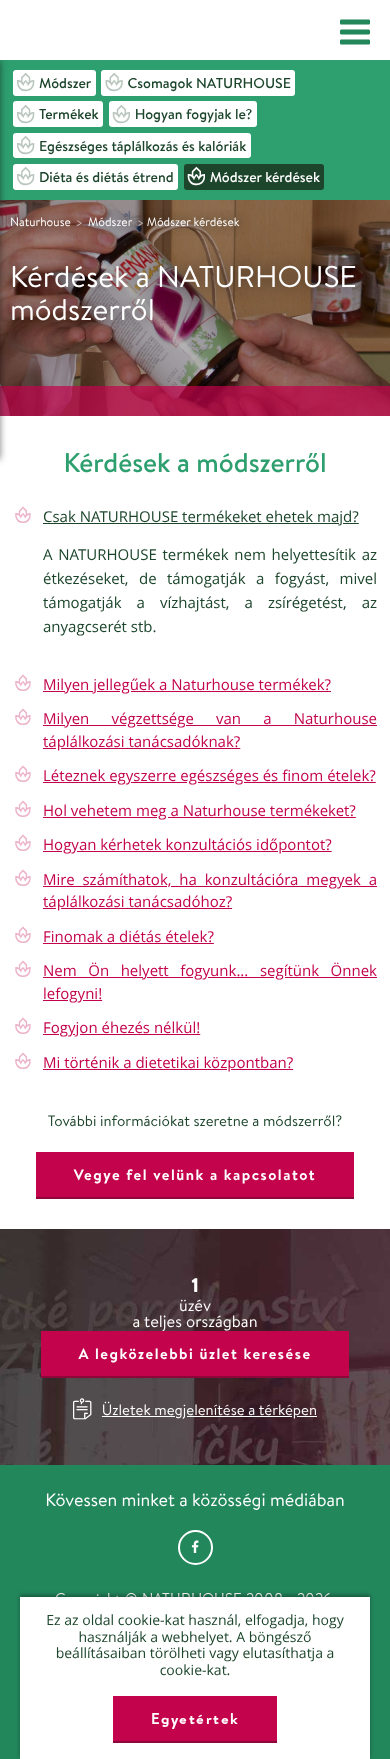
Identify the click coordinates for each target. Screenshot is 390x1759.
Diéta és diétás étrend (106, 177)
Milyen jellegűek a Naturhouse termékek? (187, 685)
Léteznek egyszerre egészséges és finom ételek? (209, 776)
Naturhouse (40, 221)
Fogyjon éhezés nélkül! (121, 1028)
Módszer (65, 83)
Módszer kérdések (265, 177)
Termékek (69, 114)
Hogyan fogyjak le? (194, 114)
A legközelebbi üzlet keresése (194, 1353)
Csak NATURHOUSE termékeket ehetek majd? (201, 517)
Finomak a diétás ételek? (128, 937)
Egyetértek (195, 1718)
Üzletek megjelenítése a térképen (209, 1409)
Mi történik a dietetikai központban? (168, 1063)
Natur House (92, 31)
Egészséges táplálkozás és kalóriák (142, 146)
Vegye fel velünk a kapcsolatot (195, 1174)
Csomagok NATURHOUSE (209, 83)
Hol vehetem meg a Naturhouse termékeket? (199, 811)
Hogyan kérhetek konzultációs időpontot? (187, 845)
